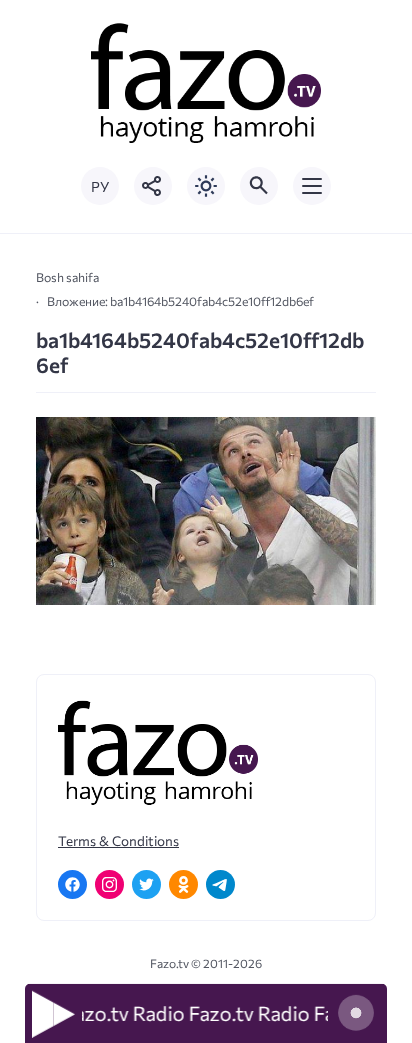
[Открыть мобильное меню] (312, 186)
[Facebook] (72, 884)
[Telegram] (220, 884)
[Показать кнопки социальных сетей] (153, 186)
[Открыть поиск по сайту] (259, 186)
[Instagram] (109, 884)
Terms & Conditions (118, 840)
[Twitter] (146, 884)
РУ (100, 186)
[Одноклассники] (183, 884)
